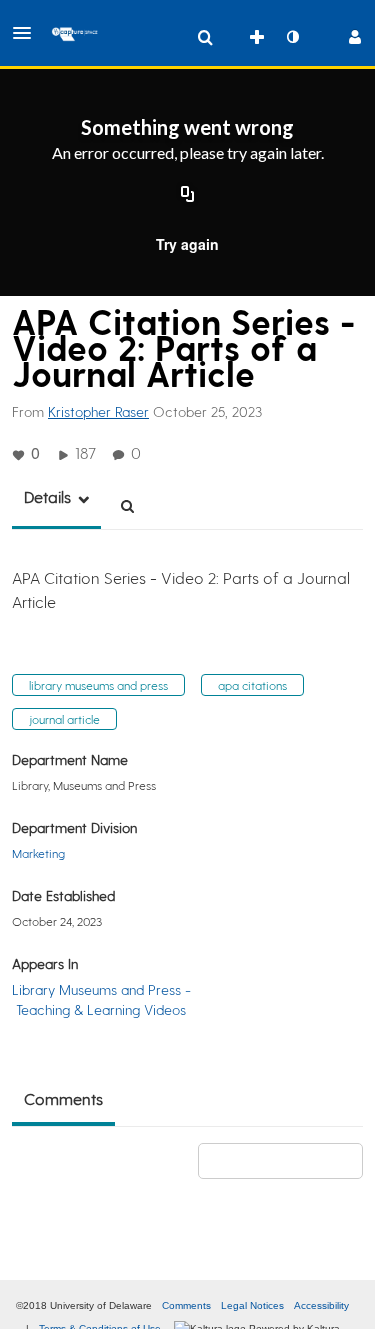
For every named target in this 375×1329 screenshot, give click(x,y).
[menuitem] (205, 37)
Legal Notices (252, 1305)
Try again (187, 244)
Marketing (38, 853)
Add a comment (289, 1160)
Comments (186, 1305)
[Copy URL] (188, 196)
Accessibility (321, 1305)
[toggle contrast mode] (292, 37)
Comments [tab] (63, 1098)
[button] (28, 33)
